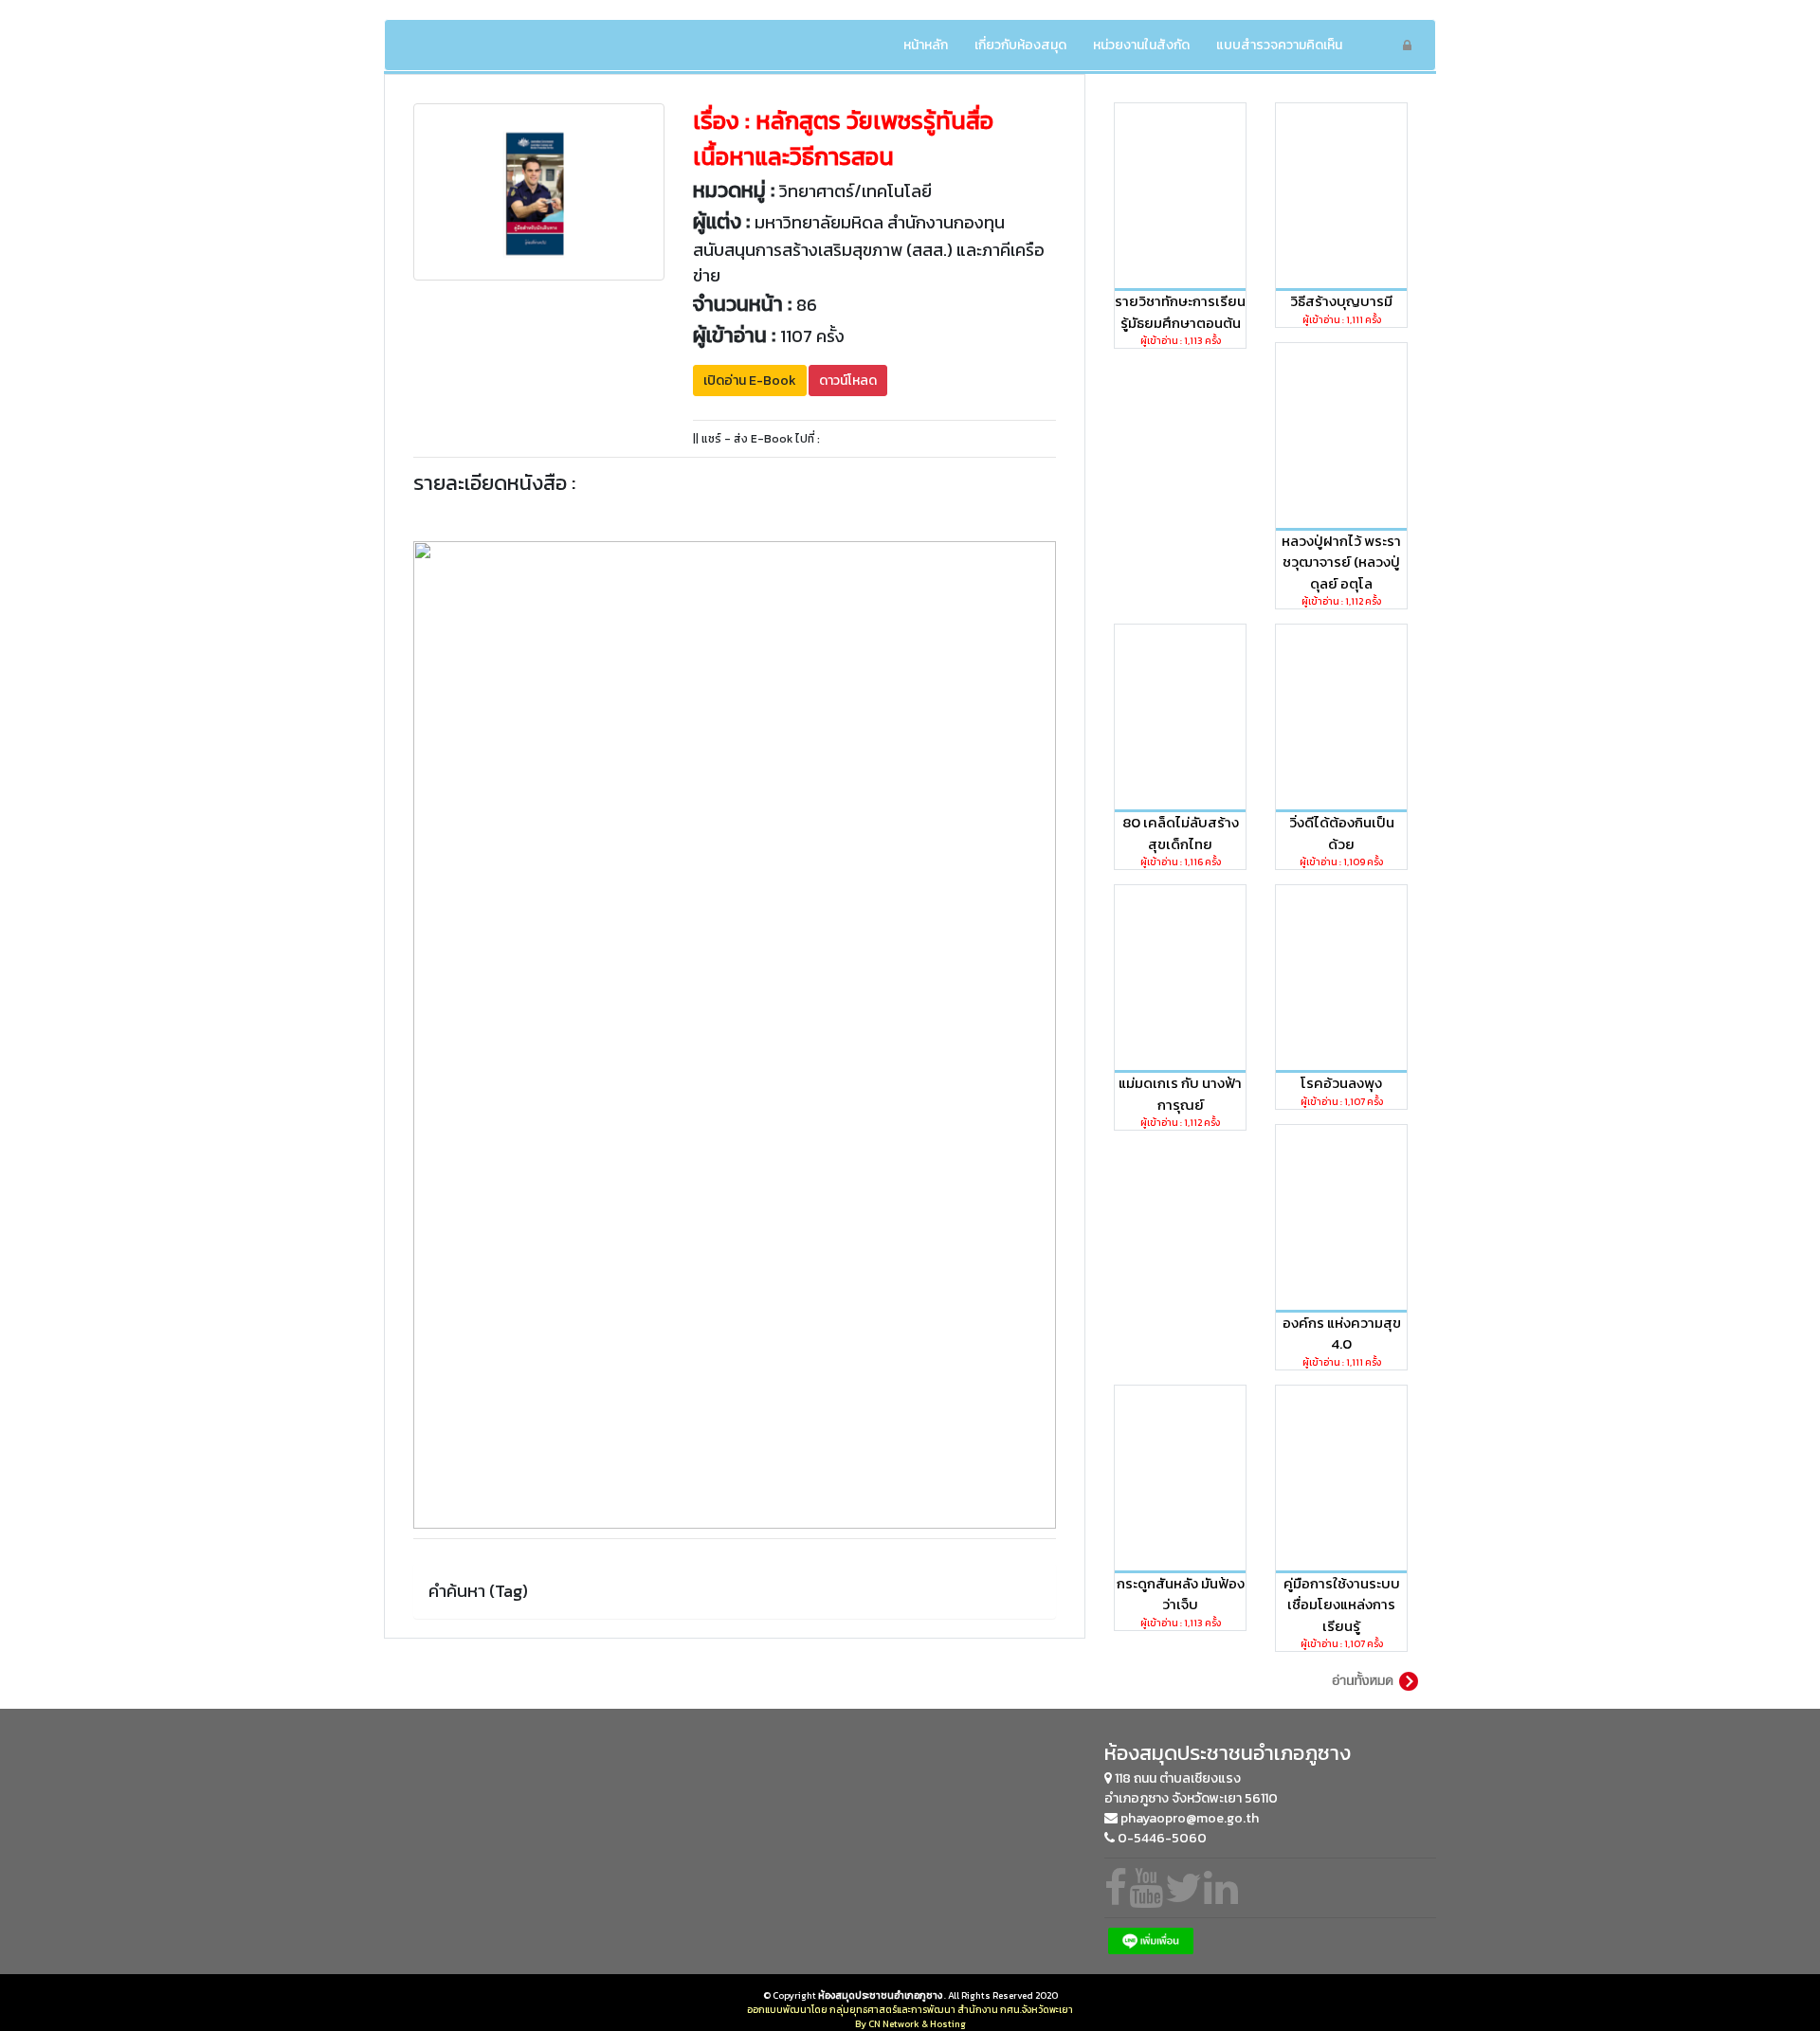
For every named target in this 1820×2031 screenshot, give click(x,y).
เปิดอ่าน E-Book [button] (750, 381)
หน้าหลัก (932, 45)
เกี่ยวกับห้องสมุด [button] (1020, 45)
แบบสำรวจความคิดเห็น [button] (1279, 45)
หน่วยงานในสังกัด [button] (1141, 45)
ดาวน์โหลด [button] (848, 381)
